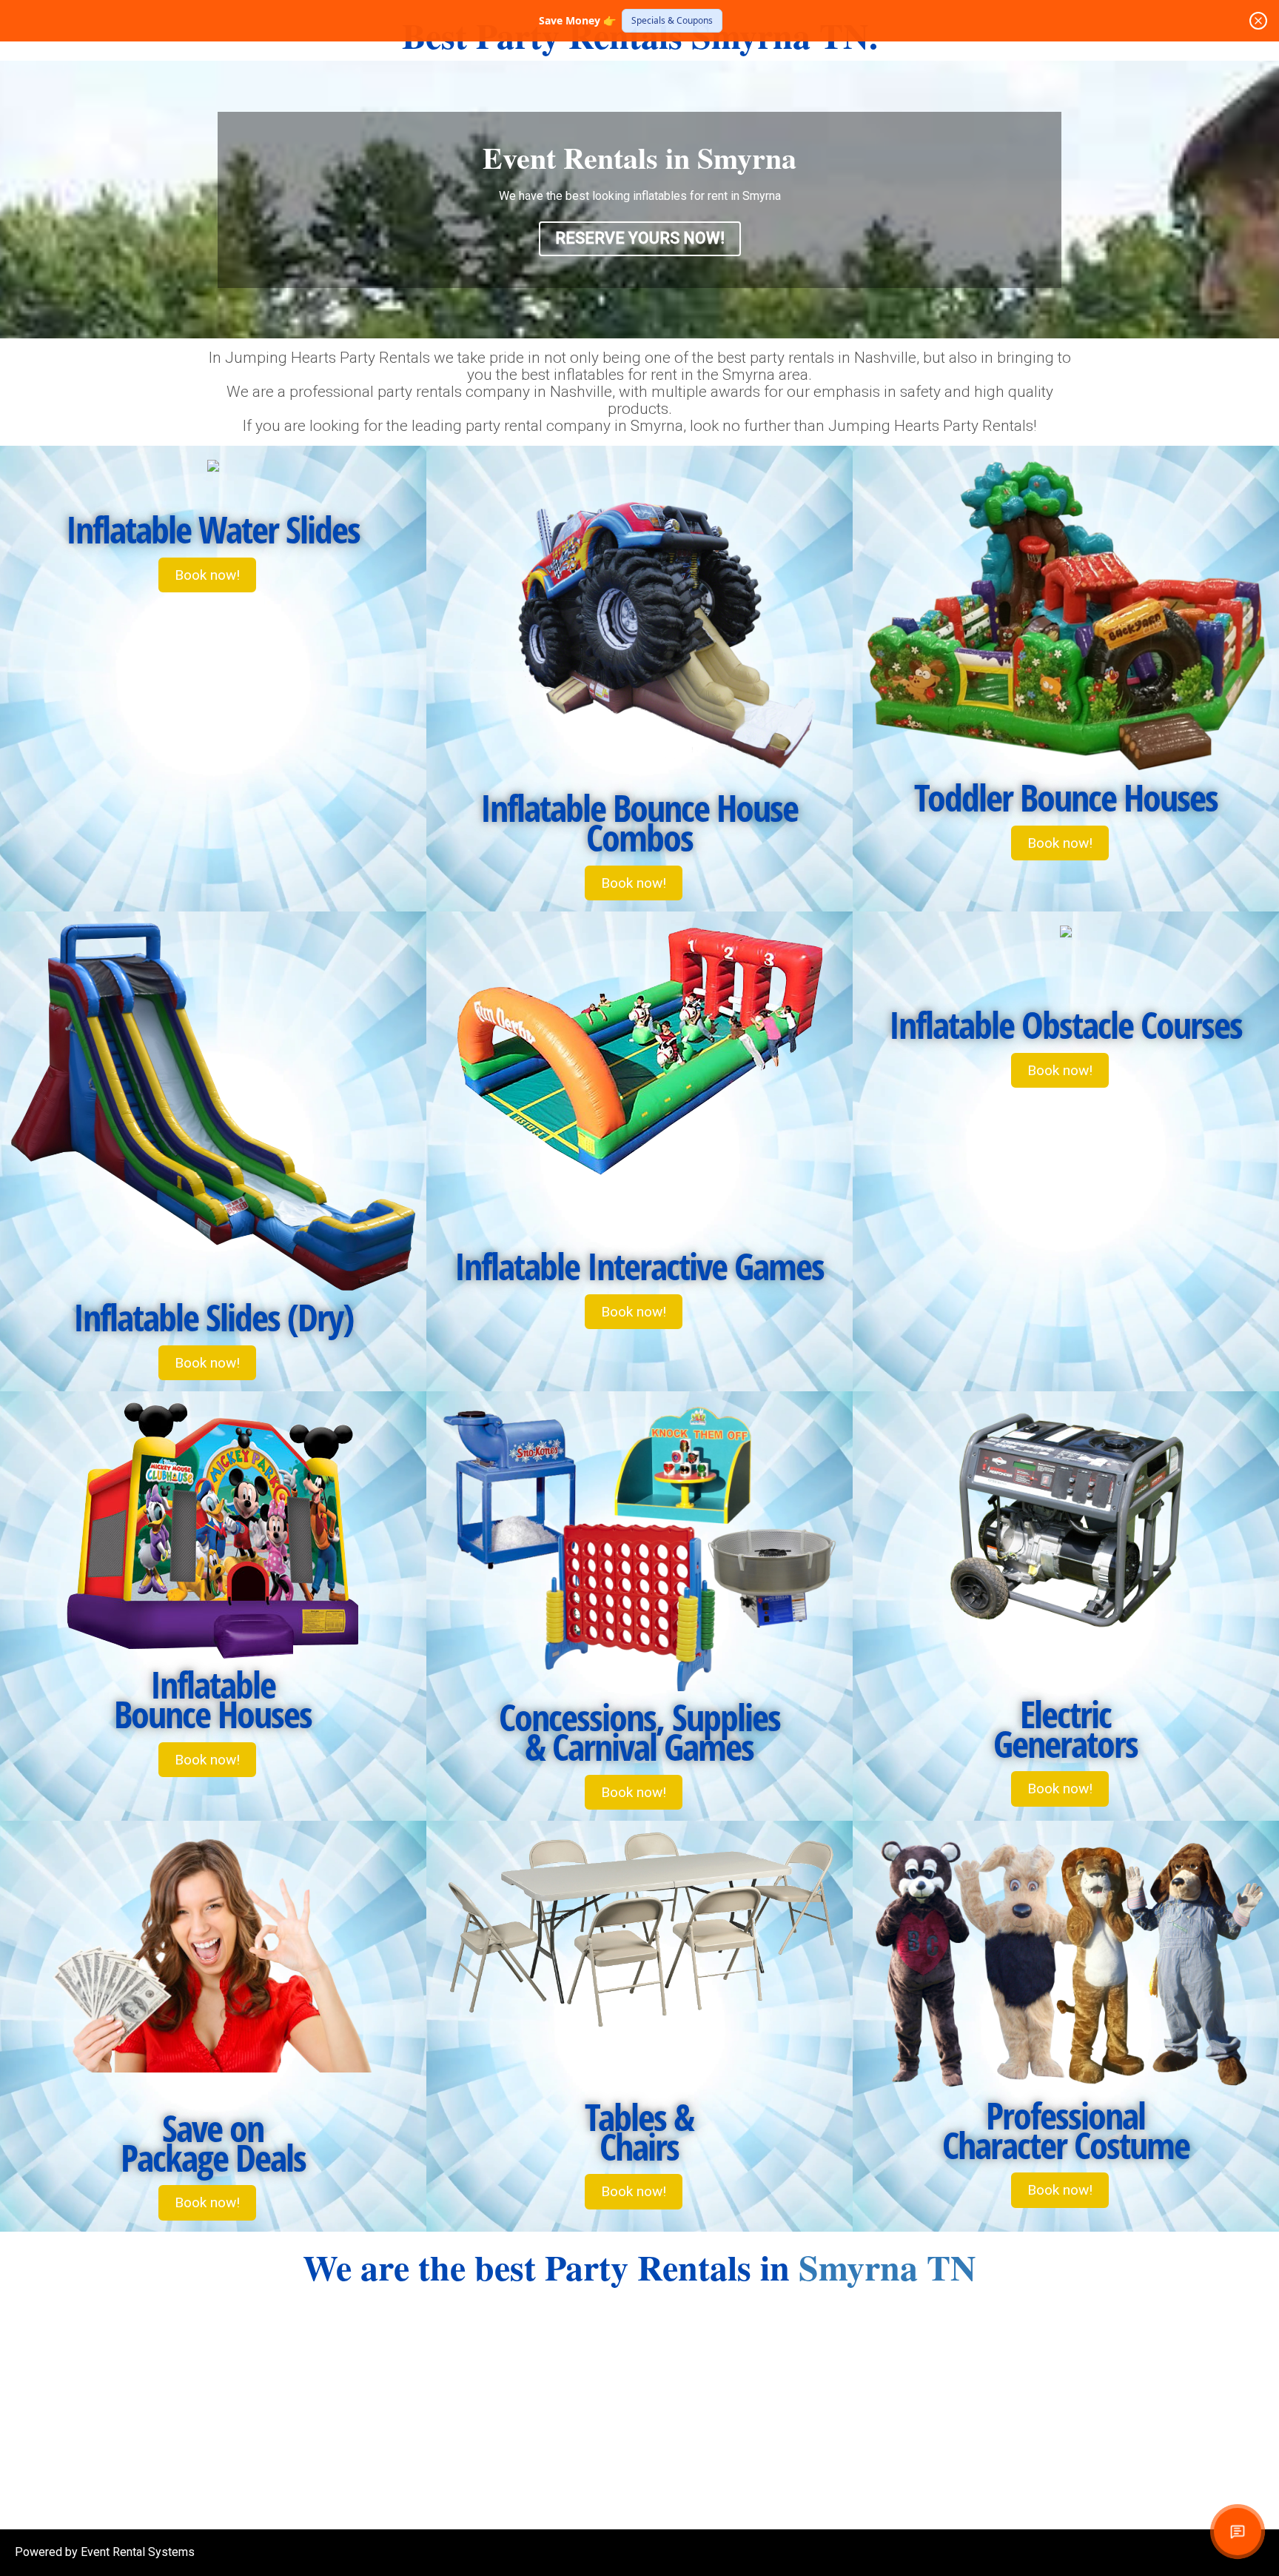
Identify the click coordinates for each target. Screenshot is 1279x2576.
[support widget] (1238, 2532)
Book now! (207, 575)
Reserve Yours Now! (640, 238)
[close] (1258, 21)
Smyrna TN (887, 2266)
